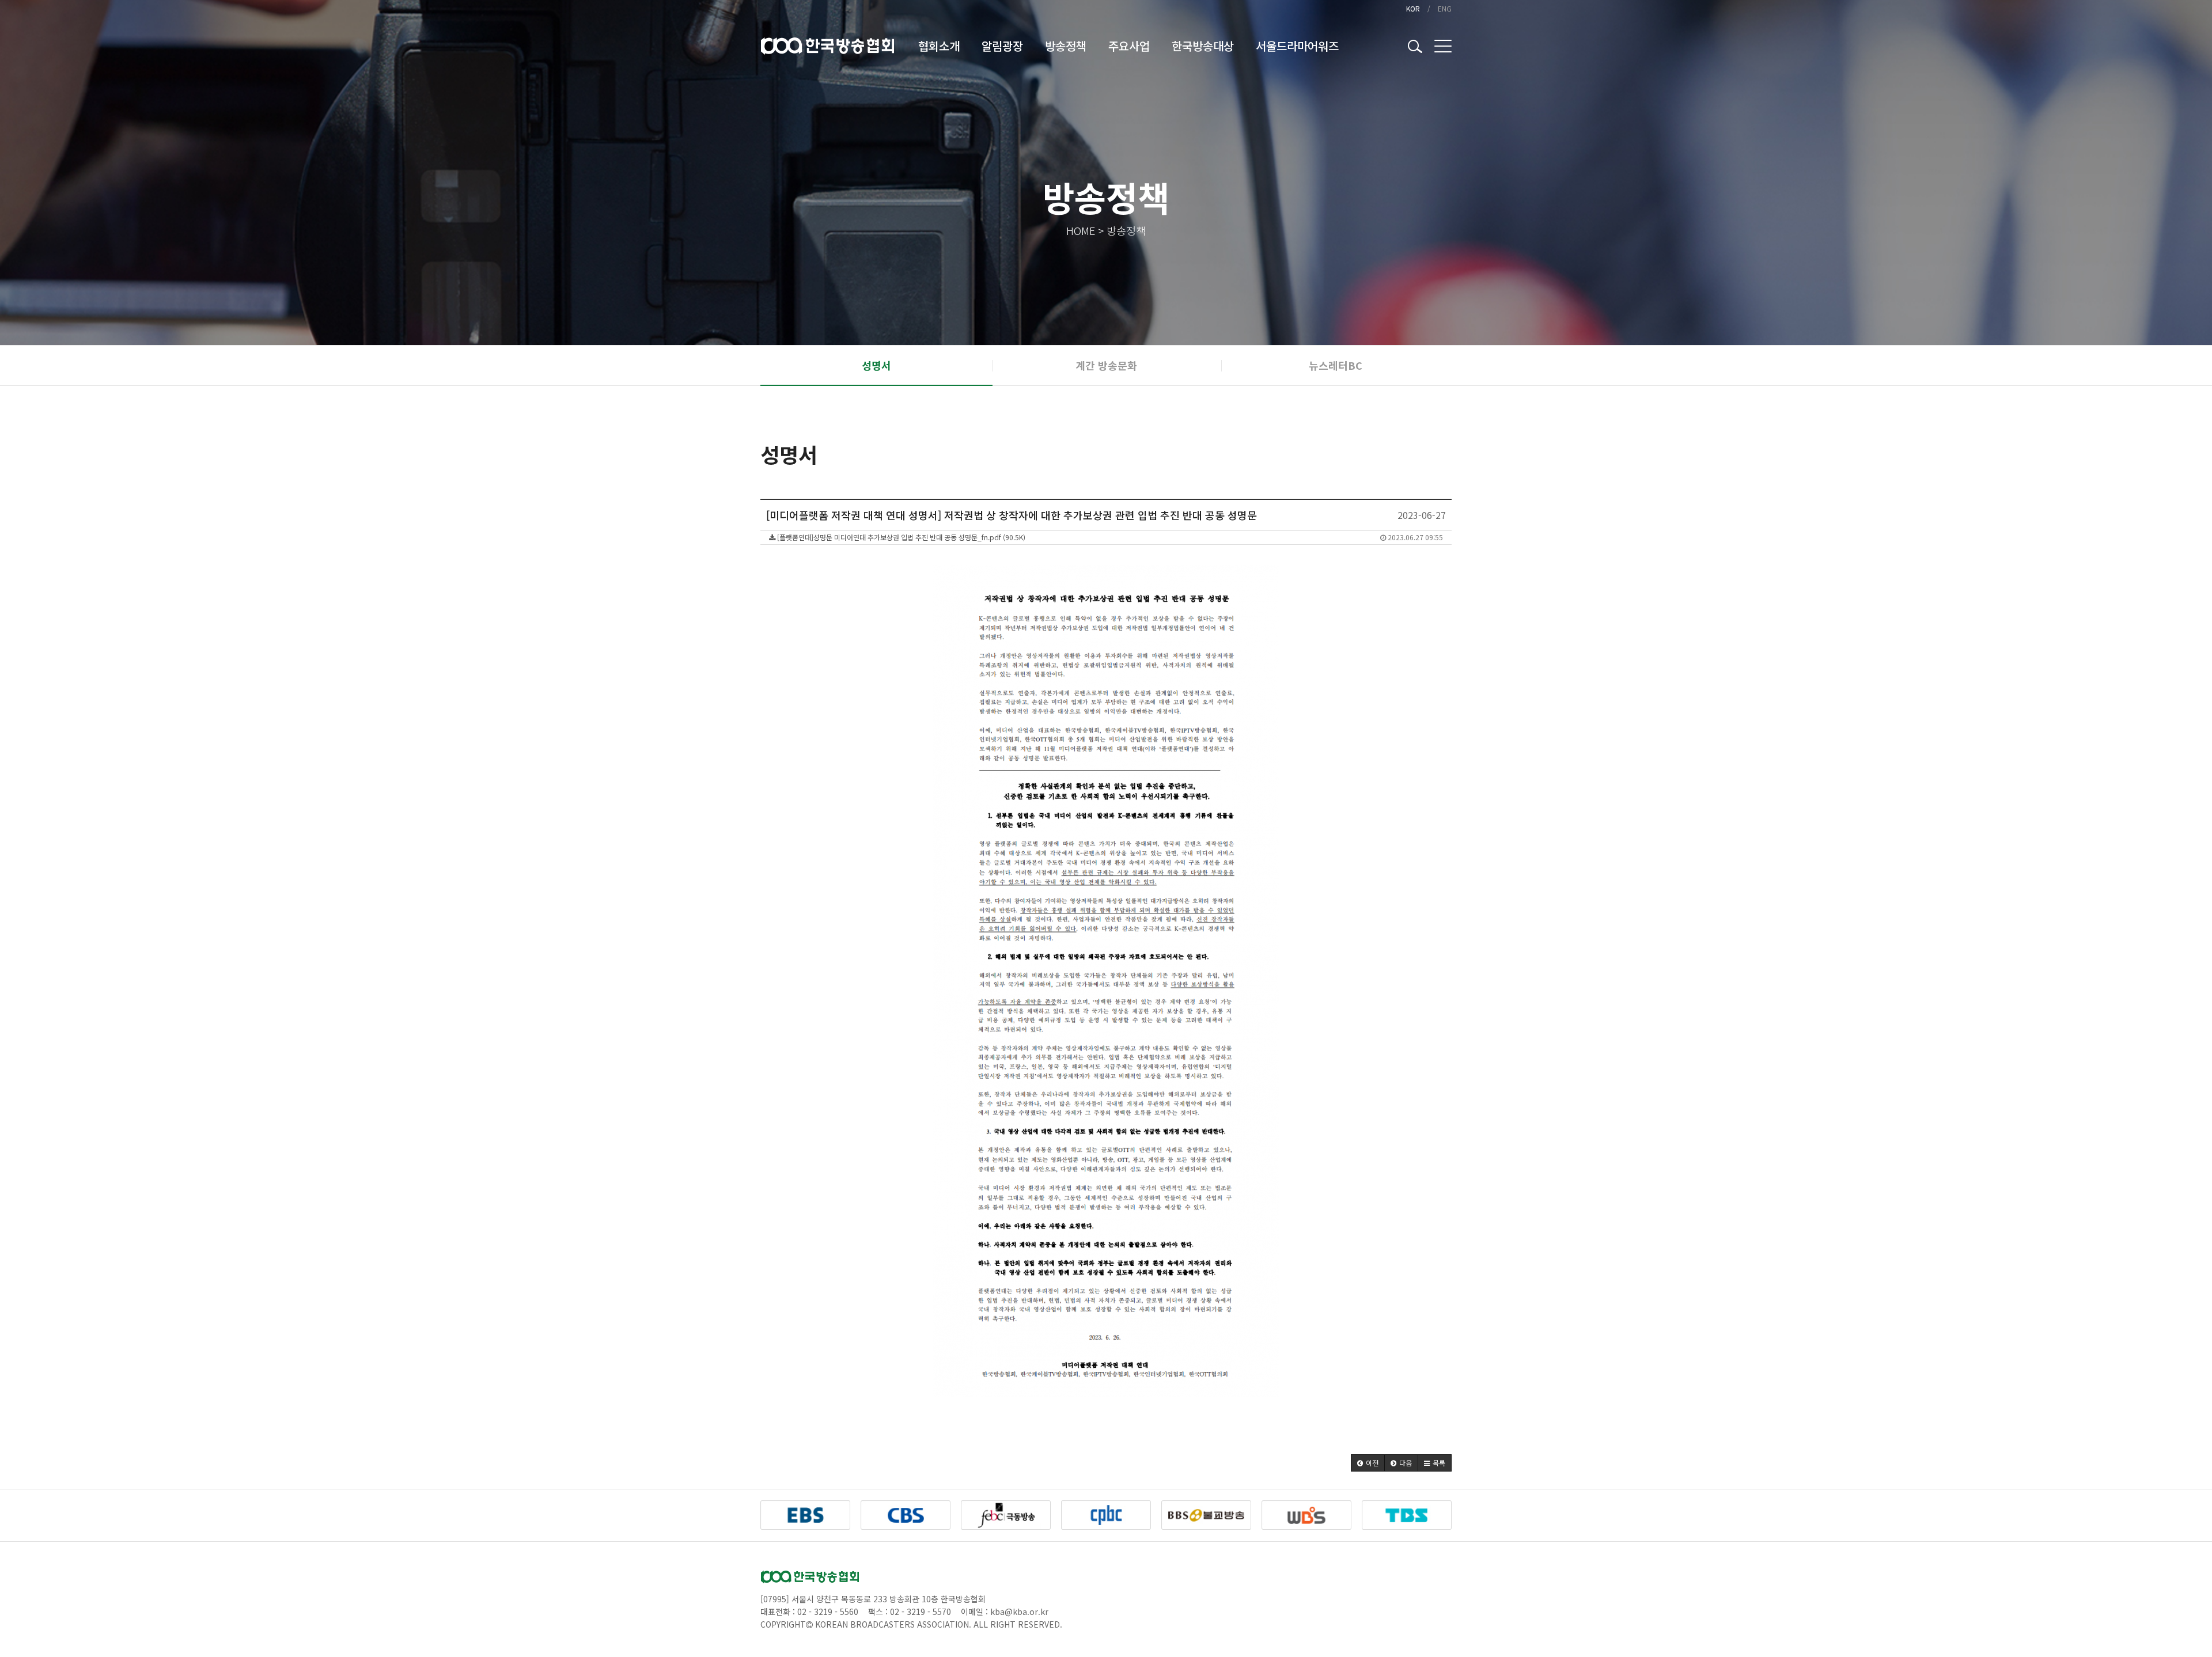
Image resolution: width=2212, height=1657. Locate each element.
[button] (1368, 1463)
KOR (1413, 8)
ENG (1445, 8)
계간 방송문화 (1106, 365)
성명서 (876, 365)
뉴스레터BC (1336, 365)
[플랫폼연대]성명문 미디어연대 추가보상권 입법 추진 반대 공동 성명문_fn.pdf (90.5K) (1109, 537)
